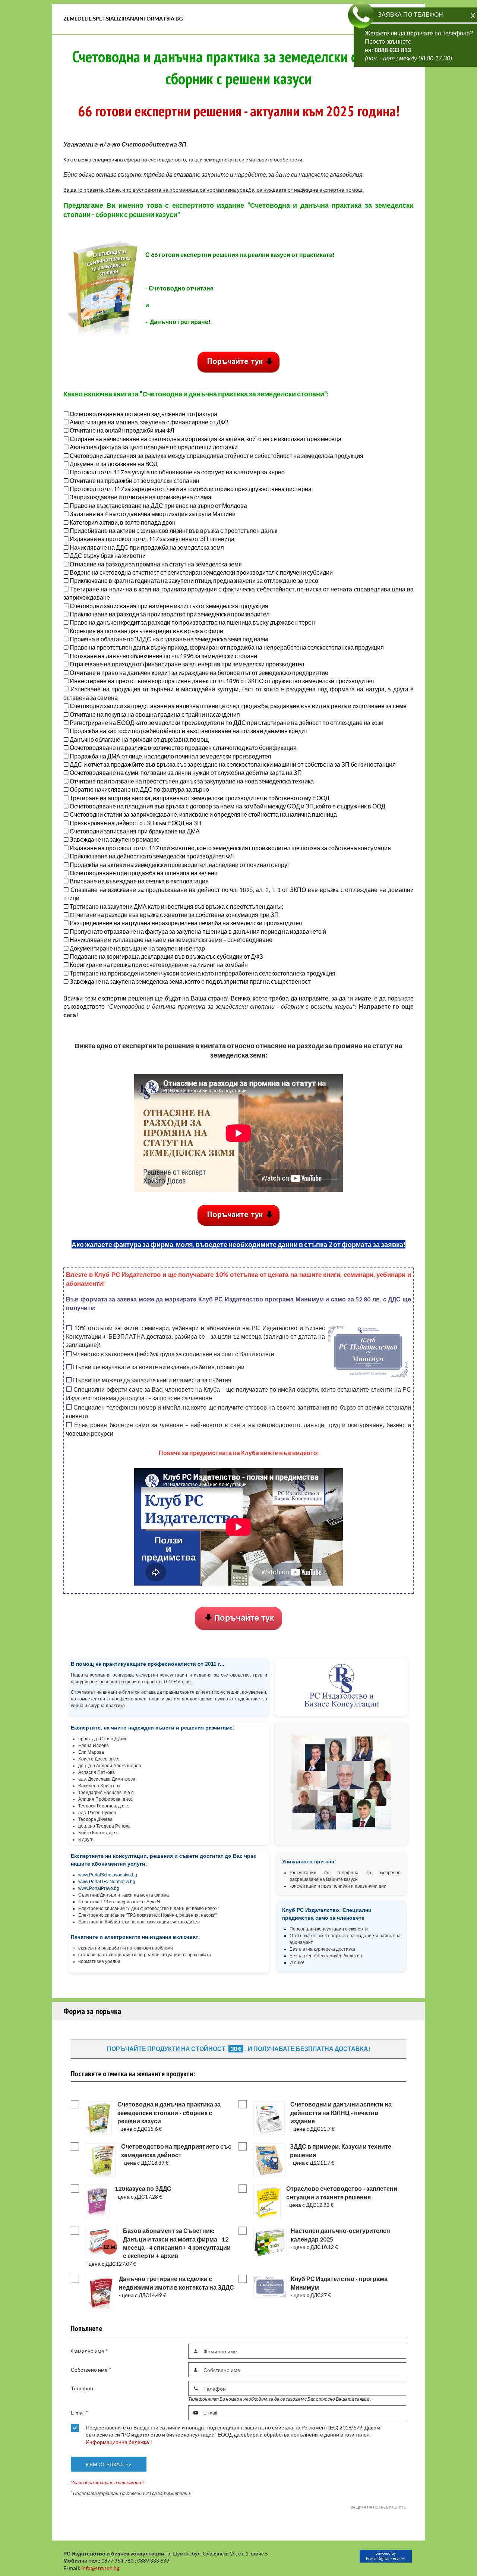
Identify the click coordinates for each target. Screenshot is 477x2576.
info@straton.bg (101, 2568)
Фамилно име (89, 2351)
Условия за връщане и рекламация (107, 2483)
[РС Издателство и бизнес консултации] (326, 19)
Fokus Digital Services (386, 2559)
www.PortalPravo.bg (99, 1888)
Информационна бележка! (118, 2442)
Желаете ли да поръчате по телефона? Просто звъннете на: (419, 46)
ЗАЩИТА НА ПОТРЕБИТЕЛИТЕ (378, 2507)
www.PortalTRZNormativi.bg (107, 1882)
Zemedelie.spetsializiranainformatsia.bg (123, 18)
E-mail (80, 2412)
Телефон (82, 2388)
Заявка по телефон (410, 15)
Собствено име (91, 2370)
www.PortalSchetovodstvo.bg (108, 1875)
